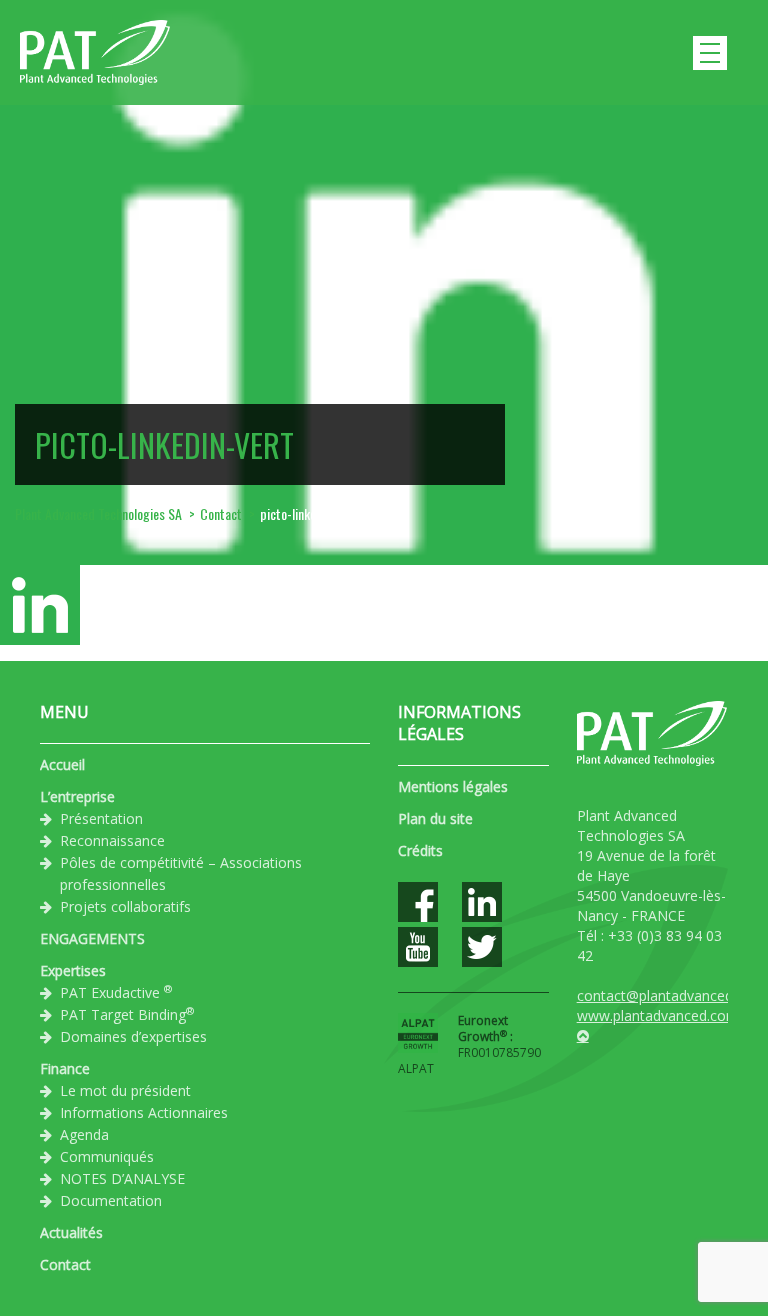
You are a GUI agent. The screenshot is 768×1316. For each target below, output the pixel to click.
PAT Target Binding (127, 1014)
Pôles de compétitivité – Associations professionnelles (181, 873)
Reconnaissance (112, 840)
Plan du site (435, 818)
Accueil (62, 764)
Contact (65, 1264)
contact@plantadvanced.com (671, 995)
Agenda (84, 1134)
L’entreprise (77, 796)
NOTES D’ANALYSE (122, 1178)
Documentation (111, 1200)
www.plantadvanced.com (658, 1015)
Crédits (420, 850)
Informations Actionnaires (144, 1112)
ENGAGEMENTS (92, 938)
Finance (65, 1068)
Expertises (73, 970)
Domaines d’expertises (133, 1036)
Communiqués (107, 1156)
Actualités (71, 1232)
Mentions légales (453, 786)
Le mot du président (125, 1090)
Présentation (101, 818)
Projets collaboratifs (125, 906)
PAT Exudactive (116, 992)
